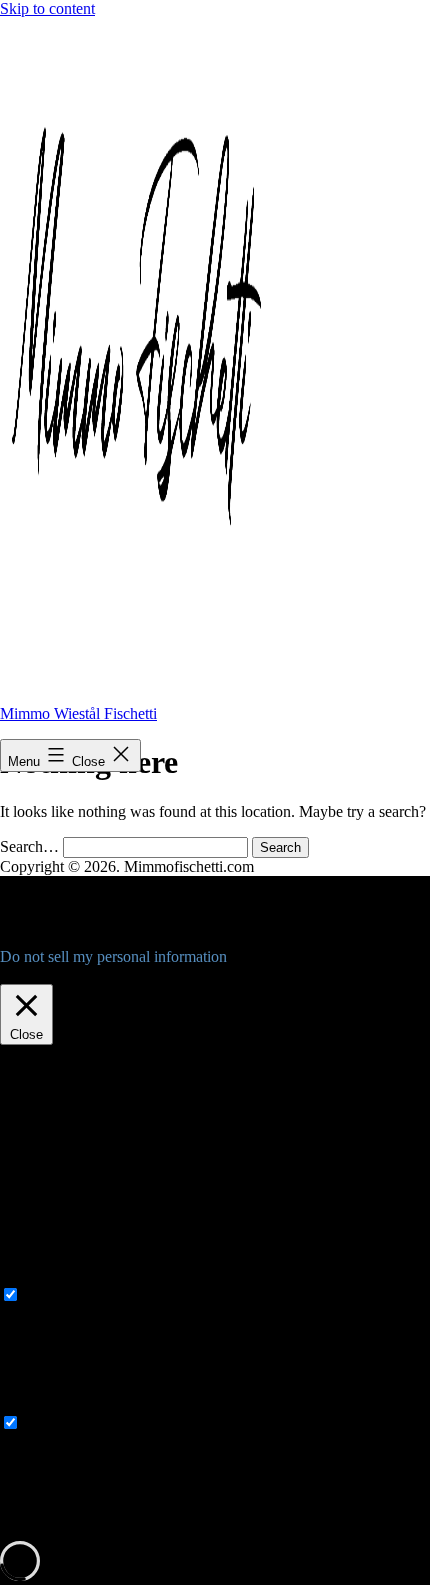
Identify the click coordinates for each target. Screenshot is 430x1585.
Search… (29, 846)
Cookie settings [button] (53, 974)
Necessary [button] (32, 1275)
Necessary (56, 1295)
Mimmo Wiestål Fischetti (78, 713)
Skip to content (47, 8)
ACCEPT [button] (143, 974)
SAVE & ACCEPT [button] (61, 1531)
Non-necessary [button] (47, 1403)
